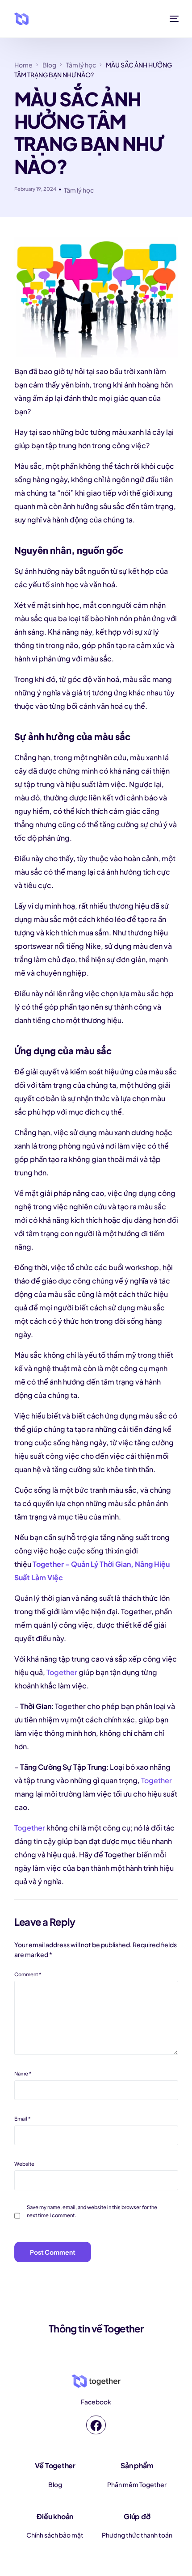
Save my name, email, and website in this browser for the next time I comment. (92, 2211)
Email (23, 2118)
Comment (28, 1974)
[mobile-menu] (172, 19)
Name (23, 2073)
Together (62, 1672)
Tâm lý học (79, 190)
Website (24, 2164)
